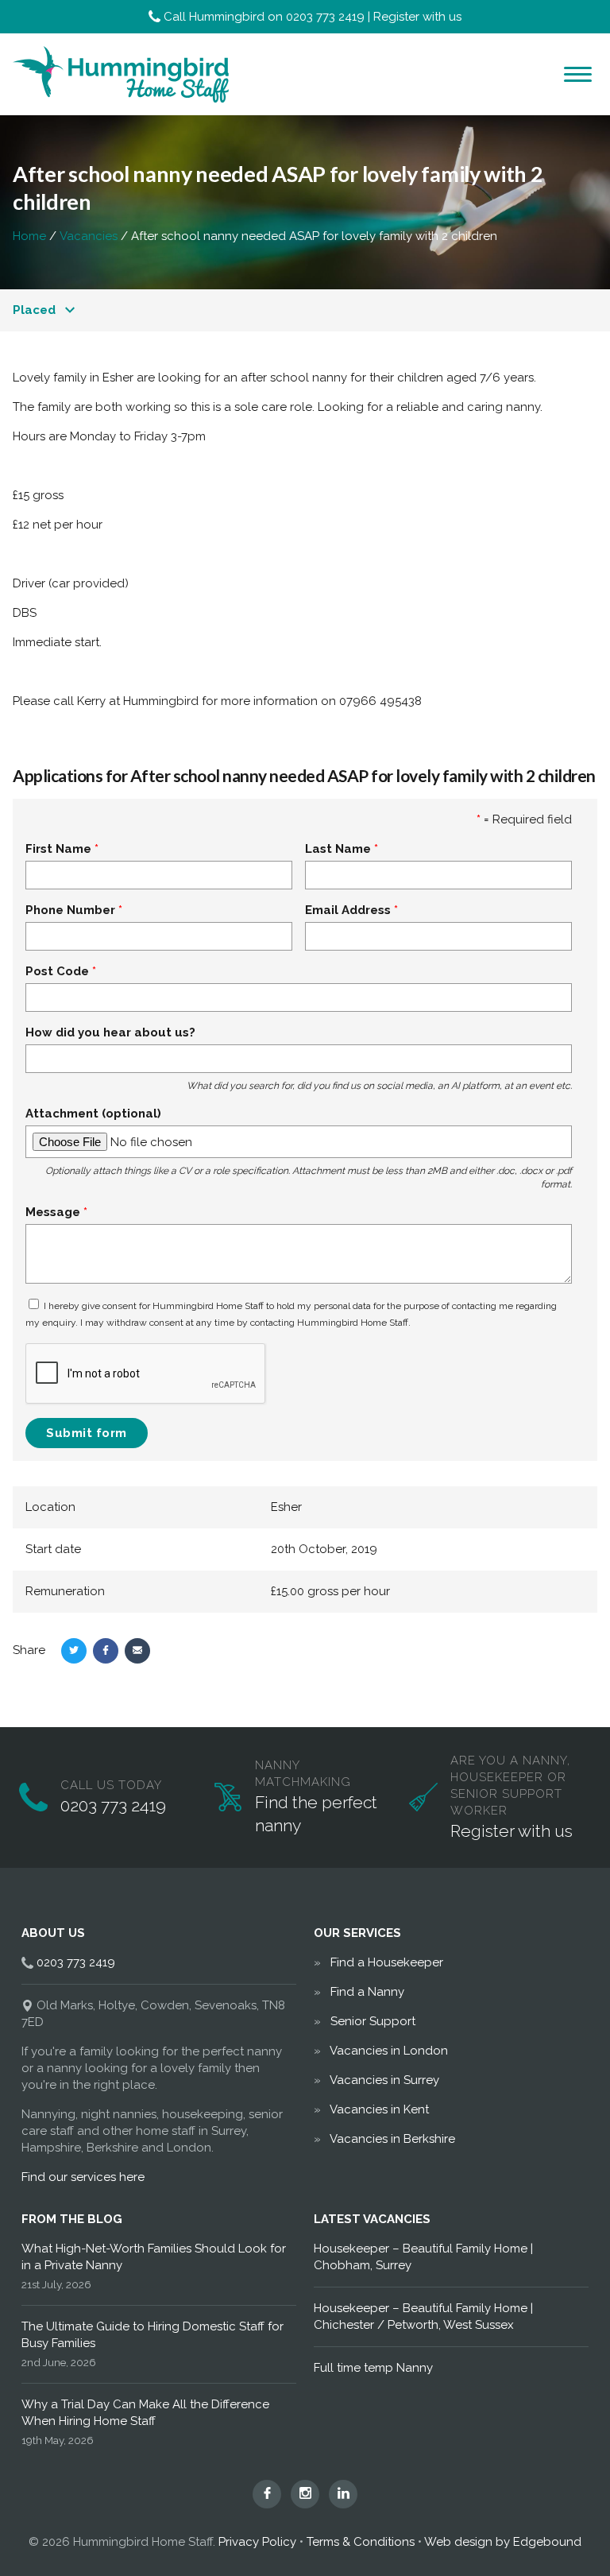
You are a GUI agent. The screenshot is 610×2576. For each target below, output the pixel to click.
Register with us (417, 17)
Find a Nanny (367, 1992)
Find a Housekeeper (387, 1962)
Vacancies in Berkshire (392, 2139)
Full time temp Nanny (373, 2368)
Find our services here (83, 2177)
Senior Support (373, 2021)
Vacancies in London (389, 2051)
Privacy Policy (257, 2542)
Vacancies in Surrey (384, 2080)
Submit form (87, 1433)
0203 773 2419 (325, 17)
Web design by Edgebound (503, 2542)
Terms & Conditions (361, 2542)
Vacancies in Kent (379, 2109)
